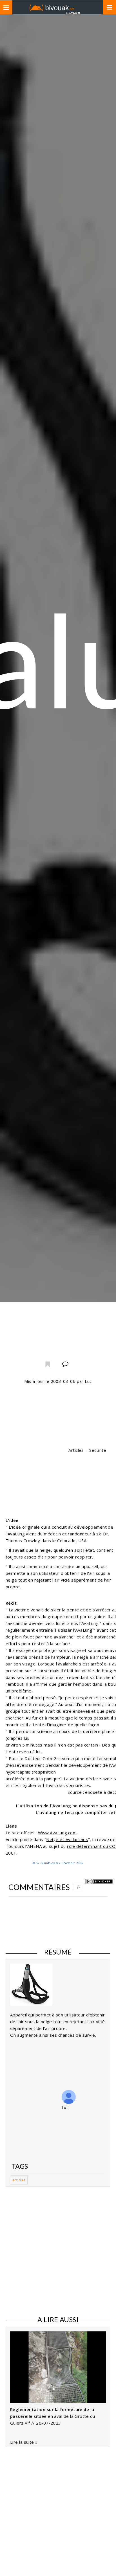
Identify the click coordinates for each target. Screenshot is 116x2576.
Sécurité (98, 1450)
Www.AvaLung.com (57, 1833)
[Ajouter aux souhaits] (47, 1365)
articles (19, 2180)
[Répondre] (78, 1887)
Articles (76, 1450)
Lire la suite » (24, 2442)
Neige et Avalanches (67, 1839)
